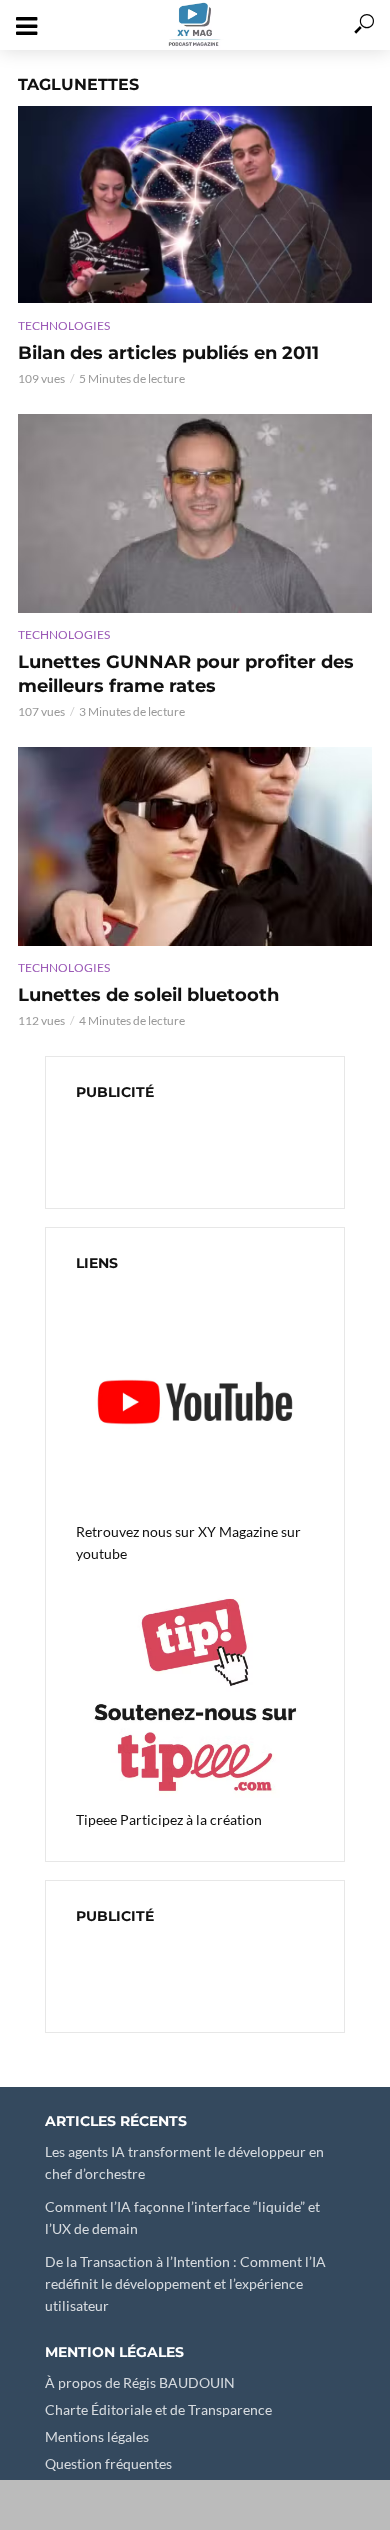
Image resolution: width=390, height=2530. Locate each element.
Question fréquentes (108, 2463)
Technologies (64, 325)
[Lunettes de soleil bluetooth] (195, 846)
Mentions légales (97, 2436)
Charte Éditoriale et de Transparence (158, 2409)
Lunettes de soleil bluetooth (148, 995)
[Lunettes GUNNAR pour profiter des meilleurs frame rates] (195, 513)
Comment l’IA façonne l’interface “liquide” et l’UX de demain (182, 2217)
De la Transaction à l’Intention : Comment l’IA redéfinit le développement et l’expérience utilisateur (185, 2283)
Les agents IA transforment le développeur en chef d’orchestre (184, 2162)
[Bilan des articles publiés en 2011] (195, 204)
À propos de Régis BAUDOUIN (140, 2382)
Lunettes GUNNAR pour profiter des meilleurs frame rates (186, 674)
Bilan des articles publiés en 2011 (168, 353)
